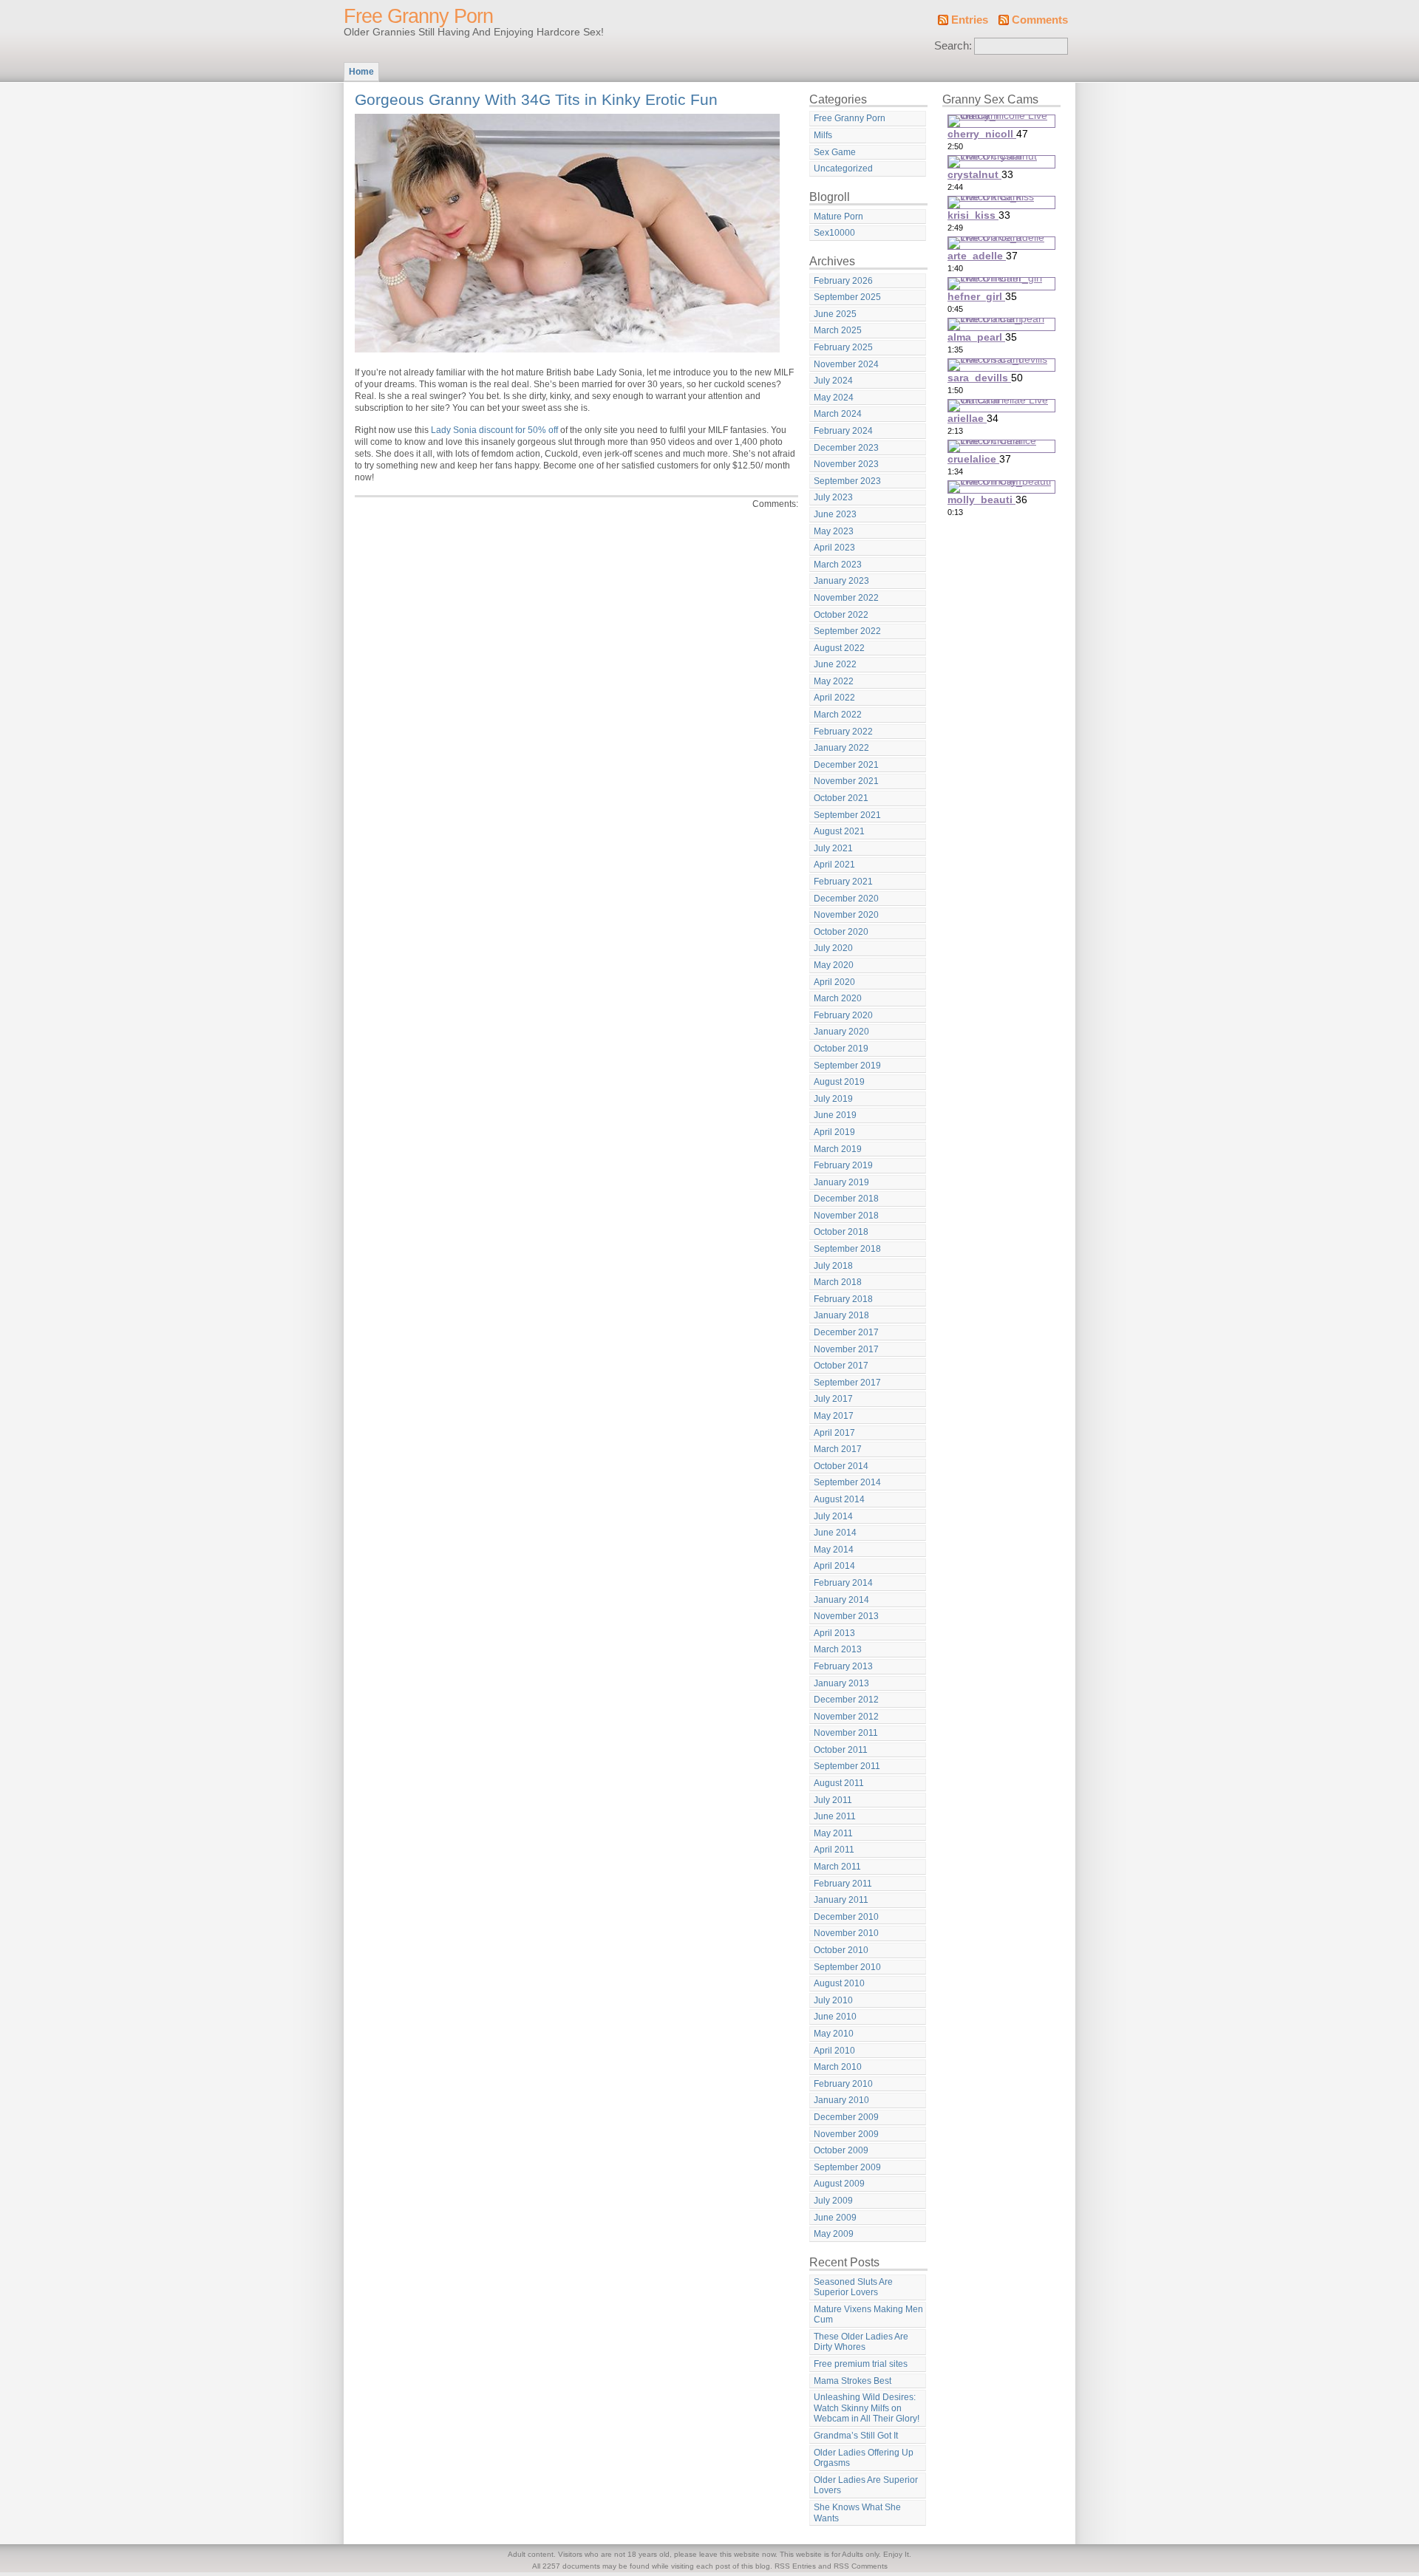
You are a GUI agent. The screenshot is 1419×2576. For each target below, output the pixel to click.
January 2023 (841, 581)
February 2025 (843, 347)
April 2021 (834, 865)
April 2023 (834, 548)
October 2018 (841, 1232)
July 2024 (833, 381)
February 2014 (843, 1583)
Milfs (823, 135)
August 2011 (839, 1783)
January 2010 (841, 2100)
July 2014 (833, 1516)
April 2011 (834, 1850)
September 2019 (847, 1066)
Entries (970, 20)
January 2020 (841, 1032)
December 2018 (846, 1199)
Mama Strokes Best (853, 2381)
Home (361, 72)
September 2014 (847, 1482)
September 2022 (847, 631)
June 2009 (835, 2218)
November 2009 (846, 2134)
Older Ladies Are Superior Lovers (866, 2485)
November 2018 (846, 1216)
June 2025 (835, 314)
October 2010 (841, 1950)
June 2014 (835, 1533)
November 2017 (846, 1349)
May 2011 (833, 1833)
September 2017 (847, 1383)
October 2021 (841, 798)
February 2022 (843, 732)
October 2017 (841, 1366)
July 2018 (833, 1266)
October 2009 (841, 2150)
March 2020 (838, 998)
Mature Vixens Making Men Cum (868, 2315)
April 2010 (834, 2051)
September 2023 (847, 481)
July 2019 (833, 1099)
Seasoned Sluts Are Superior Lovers (853, 2287)
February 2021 (843, 882)
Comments (1040, 20)
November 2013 (846, 1616)
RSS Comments (861, 2566)
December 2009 (846, 2117)
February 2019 (843, 1165)
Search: (953, 46)
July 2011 (833, 1800)
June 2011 (835, 1816)
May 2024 (834, 398)
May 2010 (834, 2034)
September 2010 (847, 1967)
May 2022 (834, 681)
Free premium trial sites (861, 2364)
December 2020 (846, 899)
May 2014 (834, 1550)
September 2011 (847, 1766)
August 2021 (839, 831)
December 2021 (846, 765)
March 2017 (838, 1449)
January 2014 (841, 1600)
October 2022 (841, 615)
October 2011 (841, 1750)
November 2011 (846, 1733)
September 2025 (847, 297)
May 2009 (834, 2234)
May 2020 (834, 965)
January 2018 (841, 1315)
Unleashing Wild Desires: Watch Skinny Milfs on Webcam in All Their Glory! (867, 2408)
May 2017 (834, 1416)
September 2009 (847, 2167)
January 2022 (841, 748)
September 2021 (847, 815)
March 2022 (838, 715)
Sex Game (835, 152)
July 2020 (833, 948)
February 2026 (843, 281)
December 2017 (846, 1332)
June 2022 (835, 664)
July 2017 (833, 1399)
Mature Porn (838, 217)
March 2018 (838, 1282)
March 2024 (838, 414)
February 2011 (843, 1884)
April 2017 (834, 1433)
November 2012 (846, 1717)
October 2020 (841, 932)
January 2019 (841, 1182)
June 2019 (835, 1115)
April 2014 (834, 1566)
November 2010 (846, 1933)
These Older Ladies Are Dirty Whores (861, 2342)
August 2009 (839, 2184)
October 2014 (841, 1466)
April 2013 (834, 1633)
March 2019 (838, 1149)
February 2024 (843, 431)
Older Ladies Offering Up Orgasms (864, 2458)
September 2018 (847, 1249)
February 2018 (843, 1299)
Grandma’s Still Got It (856, 2436)
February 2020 (843, 1015)
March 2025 (838, 330)
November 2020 (846, 915)
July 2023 (833, 497)
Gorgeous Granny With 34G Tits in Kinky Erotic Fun (536, 99)
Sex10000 (834, 233)
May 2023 (834, 531)
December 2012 (846, 1700)
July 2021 (833, 848)
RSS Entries (795, 2566)
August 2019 (839, 1082)
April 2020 (834, 982)
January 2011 (841, 1900)
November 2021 (846, 781)
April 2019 (834, 1132)
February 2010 (843, 2084)
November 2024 (846, 364)
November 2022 (846, 598)
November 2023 (846, 464)
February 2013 (843, 1666)
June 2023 (835, 514)
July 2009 (833, 2201)
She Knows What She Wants (857, 2513)
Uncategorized (843, 168)
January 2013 (841, 1683)
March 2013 (838, 1649)
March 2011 (837, 1867)
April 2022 (834, 698)
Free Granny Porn (418, 16)
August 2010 (839, 1983)
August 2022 (839, 648)
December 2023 (846, 448)
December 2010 (846, 1917)
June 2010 (835, 2017)
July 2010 (833, 2000)
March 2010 (838, 2067)
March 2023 (838, 565)
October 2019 (841, 1049)
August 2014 (839, 1499)
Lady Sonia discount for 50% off (494, 430)
